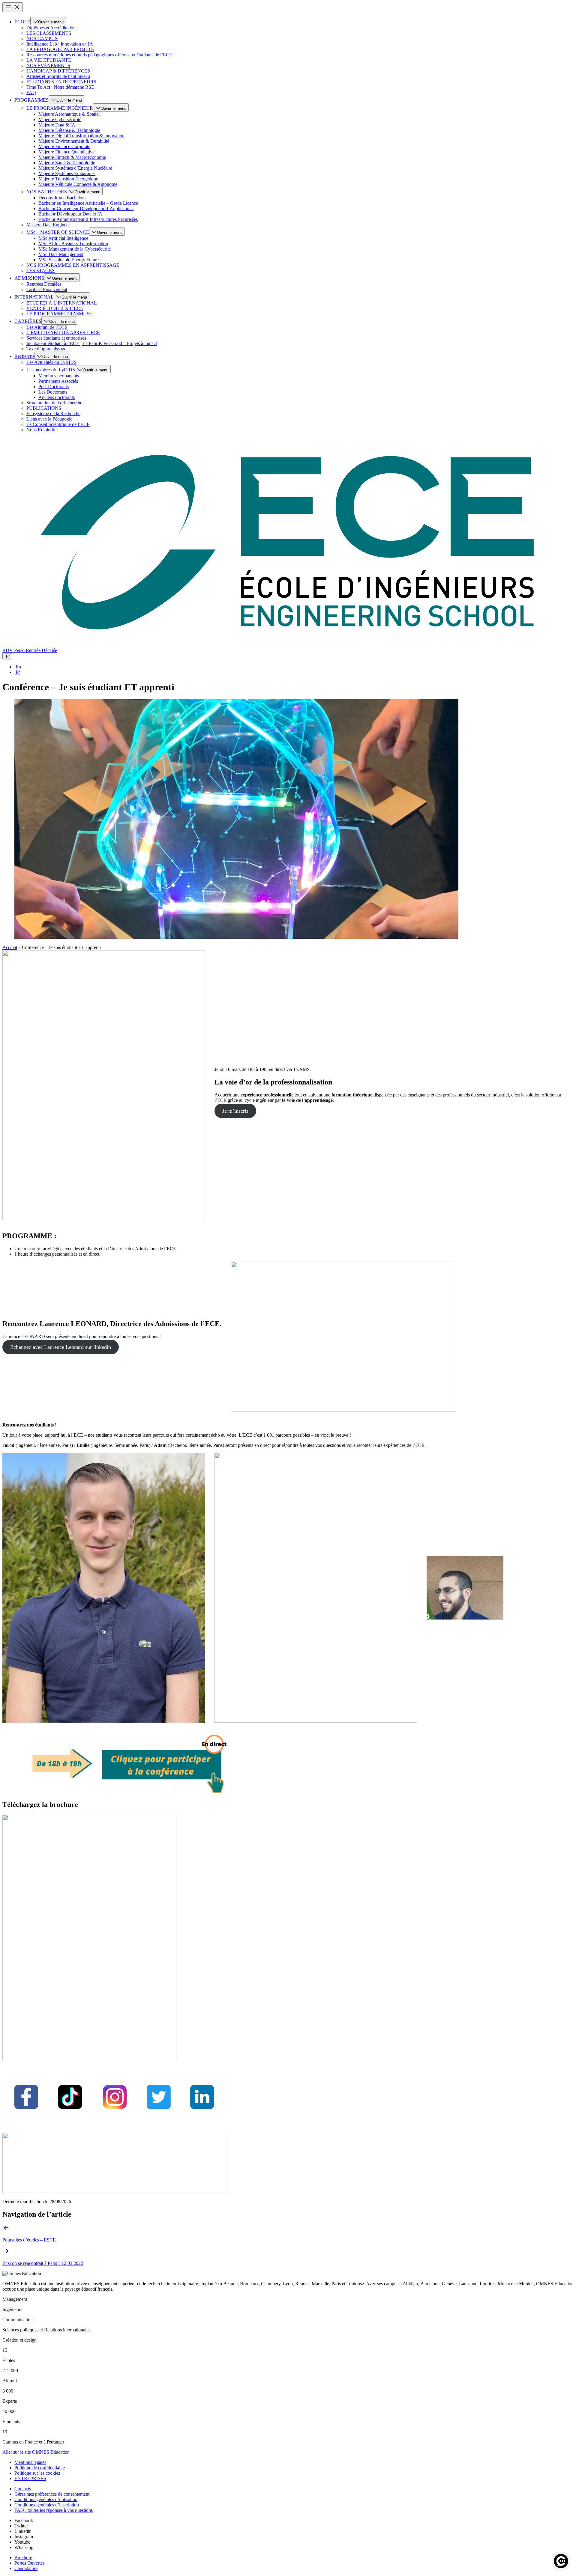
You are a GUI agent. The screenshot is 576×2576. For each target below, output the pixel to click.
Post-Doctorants (54, 387)
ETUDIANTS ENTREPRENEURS (61, 82)
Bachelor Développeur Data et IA (70, 214)
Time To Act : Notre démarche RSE (60, 87)
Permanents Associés (58, 381)
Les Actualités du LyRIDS (51, 362)
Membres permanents (59, 376)
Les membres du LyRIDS (51, 370)
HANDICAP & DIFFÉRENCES (58, 71)
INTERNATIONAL (34, 297)
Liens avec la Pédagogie (49, 419)
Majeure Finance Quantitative (66, 152)
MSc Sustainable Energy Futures (69, 260)
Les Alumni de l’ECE (47, 327)
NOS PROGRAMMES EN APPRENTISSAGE (73, 265)
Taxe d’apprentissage (46, 349)
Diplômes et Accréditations (52, 28)
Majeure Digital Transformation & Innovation (81, 136)
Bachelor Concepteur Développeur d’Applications (86, 208)
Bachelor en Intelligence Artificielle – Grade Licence (88, 203)
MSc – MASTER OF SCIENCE (58, 232)
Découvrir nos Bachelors (62, 198)
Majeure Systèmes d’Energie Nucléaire (75, 168)
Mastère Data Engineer (48, 225)
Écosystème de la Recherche (53, 413)
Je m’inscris (235, 1111)
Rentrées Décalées (44, 284)
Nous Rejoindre (41, 430)
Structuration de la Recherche (54, 403)
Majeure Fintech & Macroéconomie (72, 157)
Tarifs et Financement (47, 289)
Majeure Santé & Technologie (67, 163)
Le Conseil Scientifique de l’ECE (58, 424)
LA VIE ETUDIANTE (49, 60)
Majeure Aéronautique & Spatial (69, 114)
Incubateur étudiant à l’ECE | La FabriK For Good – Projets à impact (92, 343)
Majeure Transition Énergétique (68, 179)
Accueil (10, 947)
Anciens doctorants (57, 397)
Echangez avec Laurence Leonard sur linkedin (61, 1347)
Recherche (24, 356)
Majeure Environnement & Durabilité (74, 141)
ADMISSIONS (29, 278)
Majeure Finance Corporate (64, 146)
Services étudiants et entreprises (56, 338)
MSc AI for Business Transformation (73, 244)
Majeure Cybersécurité (60, 119)
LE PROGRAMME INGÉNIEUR (60, 108)
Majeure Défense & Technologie (69, 130)
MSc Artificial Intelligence (63, 238)
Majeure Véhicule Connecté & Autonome (78, 184)
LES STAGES (40, 271)
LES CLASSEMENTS (49, 33)
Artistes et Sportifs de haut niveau (58, 76)
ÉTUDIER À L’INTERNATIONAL (62, 303)
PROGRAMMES (31, 100)
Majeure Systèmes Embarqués (67, 173)
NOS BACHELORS (47, 192)
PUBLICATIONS (44, 408)
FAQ (31, 92)
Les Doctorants (53, 392)
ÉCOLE (22, 22)
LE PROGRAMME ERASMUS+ (59, 314)
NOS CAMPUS (42, 39)
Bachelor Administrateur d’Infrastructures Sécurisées (88, 219)
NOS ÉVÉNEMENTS (48, 65)
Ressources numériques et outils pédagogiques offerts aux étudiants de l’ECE (99, 55)
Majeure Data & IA (57, 125)
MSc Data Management (61, 254)
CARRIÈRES (28, 321)
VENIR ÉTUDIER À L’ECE (55, 308)
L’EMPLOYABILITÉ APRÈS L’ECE (63, 333)
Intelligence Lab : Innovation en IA (60, 44)
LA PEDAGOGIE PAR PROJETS (60, 49)
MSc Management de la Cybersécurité (75, 249)
